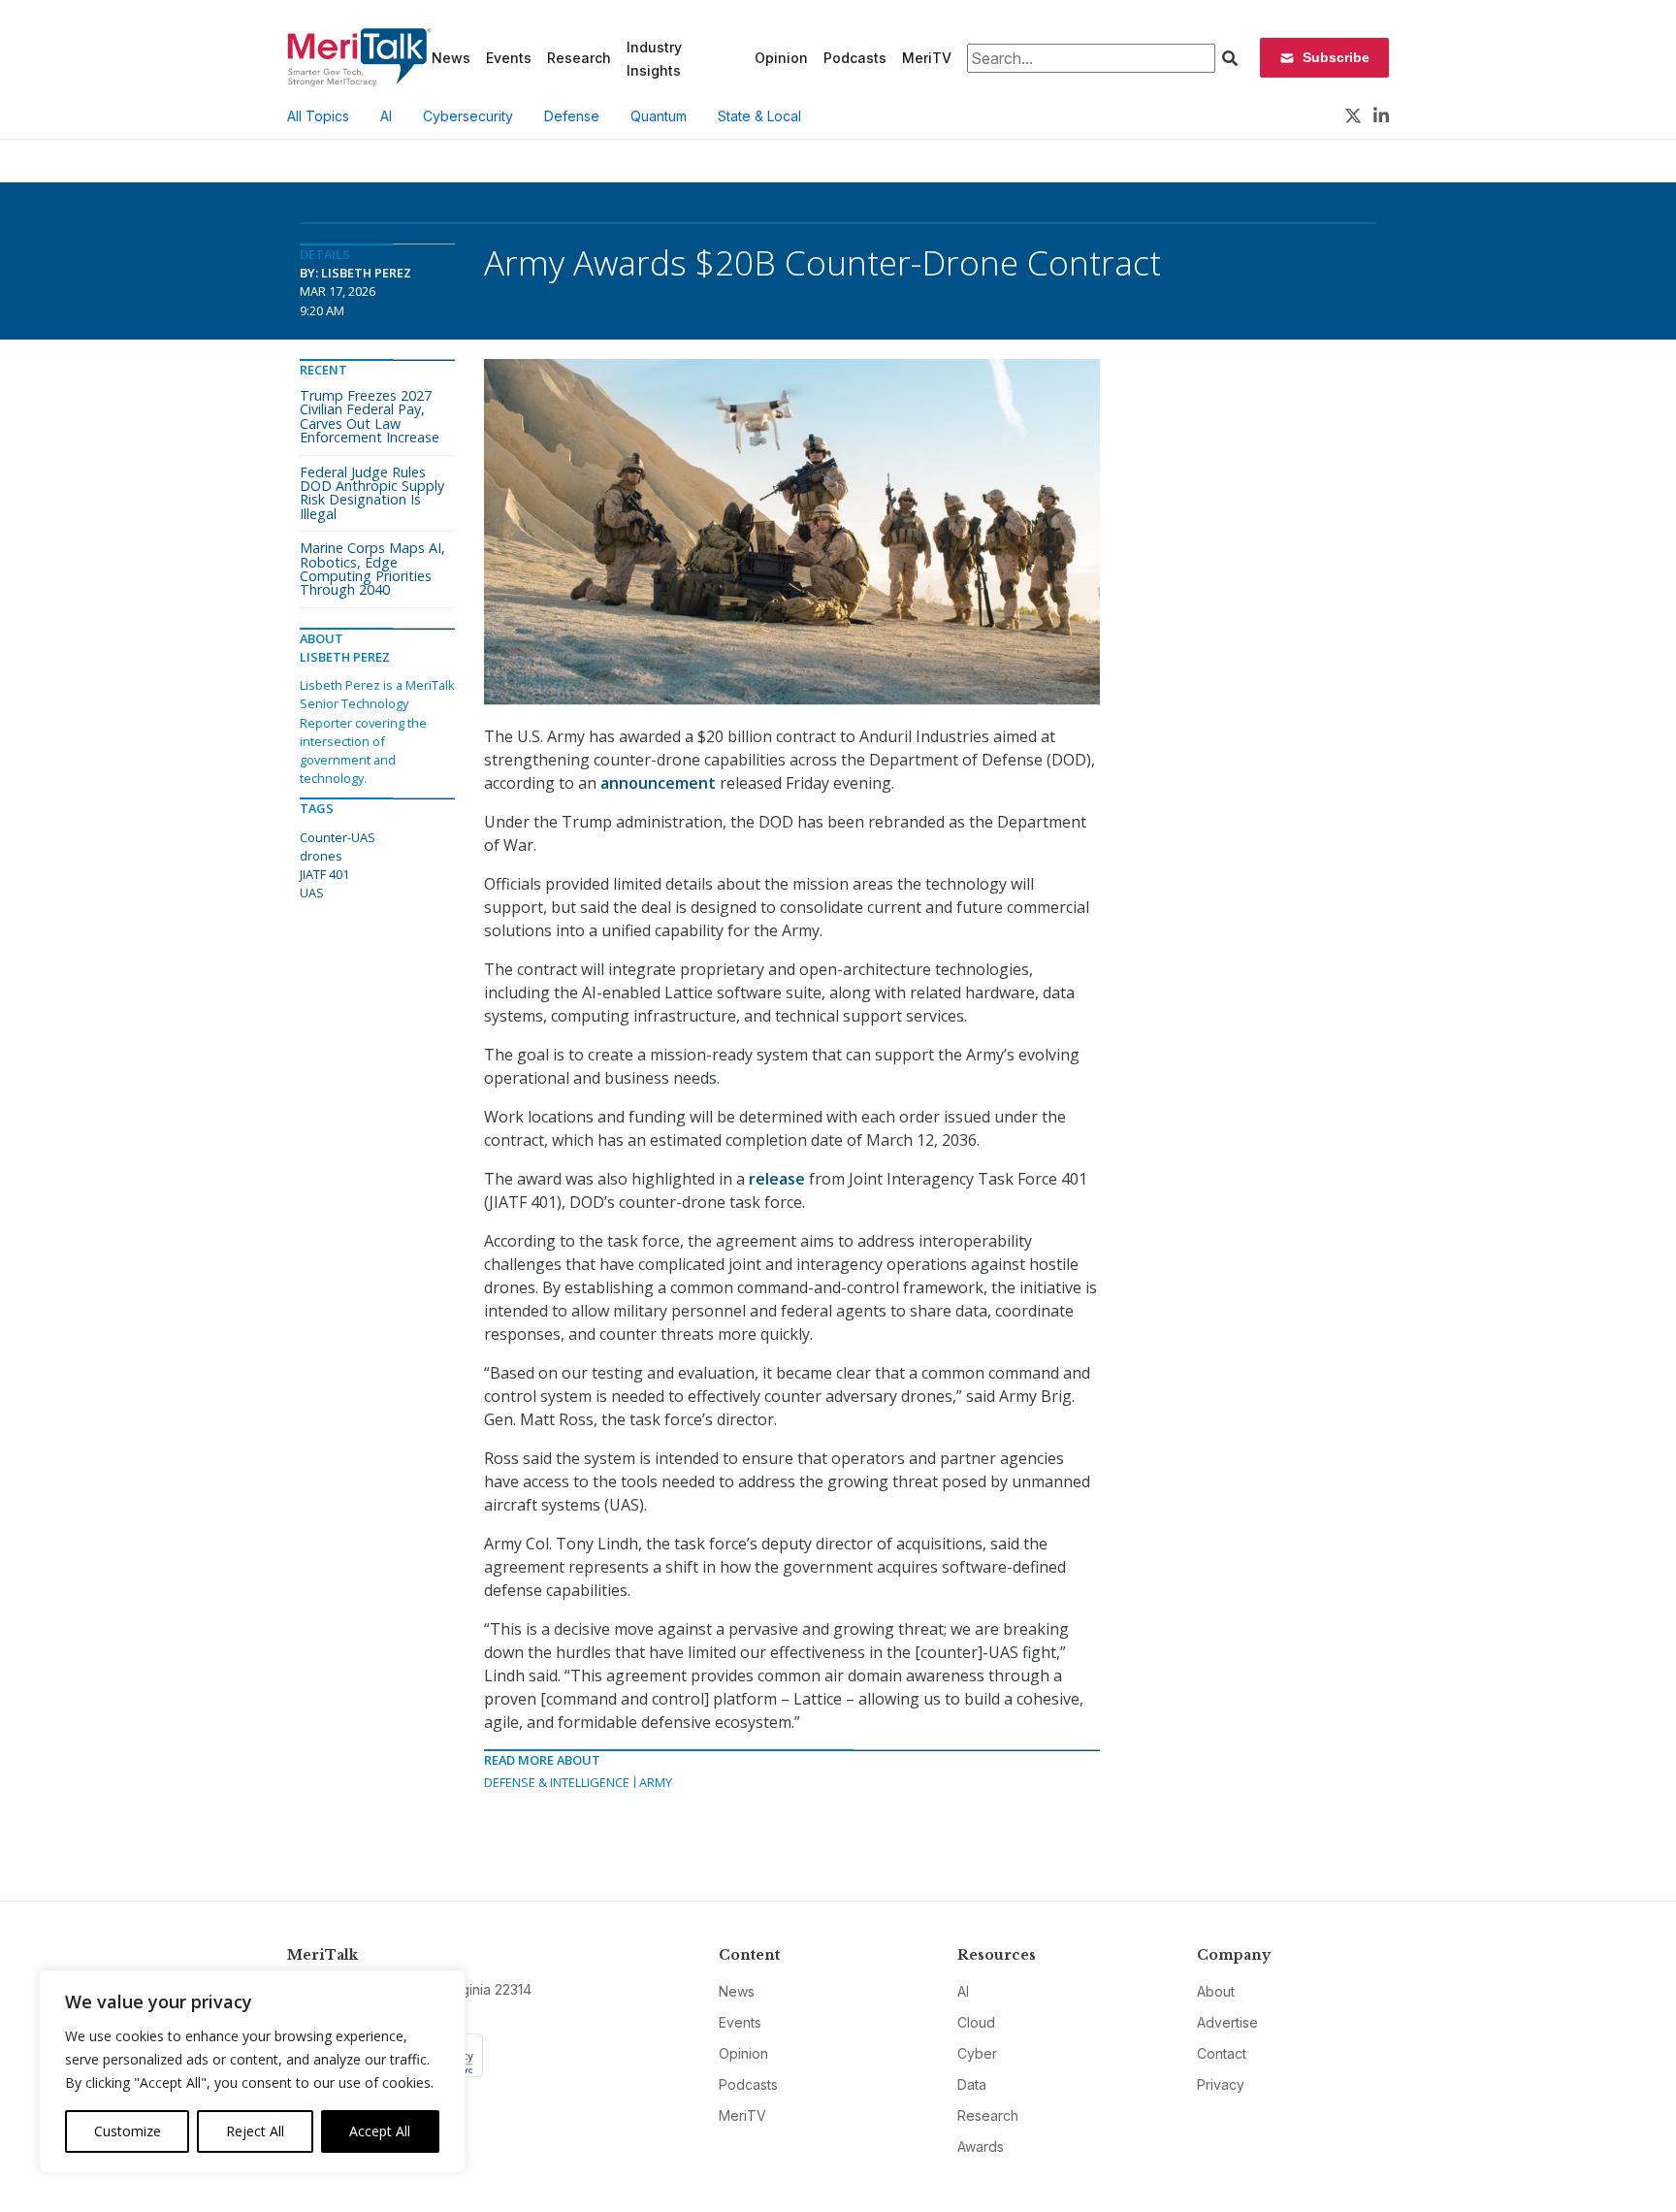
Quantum (659, 116)
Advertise (1227, 2022)
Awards (981, 2147)
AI (386, 116)
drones (321, 856)
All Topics (318, 116)
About (1216, 1991)
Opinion (781, 58)
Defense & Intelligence (557, 1782)
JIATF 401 (324, 874)
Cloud (976, 2022)
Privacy (1221, 2084)
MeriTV (927, 58)
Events (509, 58)
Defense (572, 116)
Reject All (255, 2131)
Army (656, 1782)
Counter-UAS (338, 837)
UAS (312, 893)
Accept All (380, 2131)
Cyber (977, 2053)
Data (972, 2084)
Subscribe (1336, 57)
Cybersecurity (468, 116)
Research (579, 58)
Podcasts (855, 58)
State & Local (759, 116)
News (451, 58)
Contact (1222, 2053)
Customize (128, 2131)
